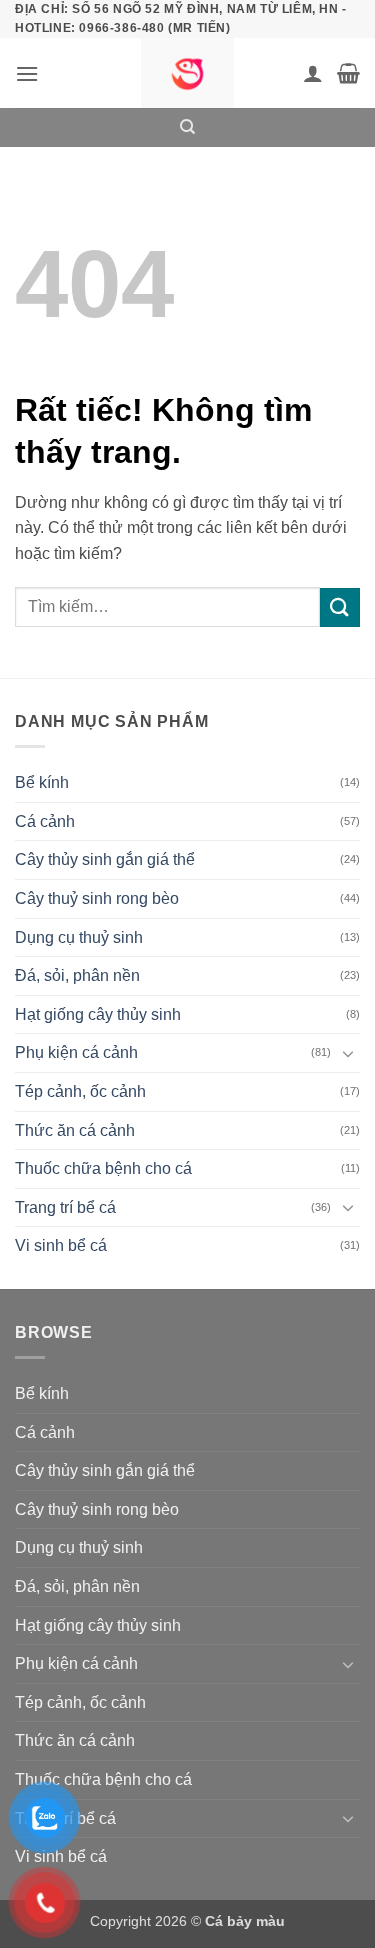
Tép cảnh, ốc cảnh (80, 1091)
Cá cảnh (45, 821)
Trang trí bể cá (65, 1207)
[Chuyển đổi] (348, 1053)
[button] (27, 73)
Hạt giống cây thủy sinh (98, 1014)
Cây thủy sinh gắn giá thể (105, 859)
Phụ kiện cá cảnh (76, 1052)
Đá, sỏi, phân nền (77, 975)
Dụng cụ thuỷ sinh (79, 937)
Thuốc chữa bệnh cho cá (103, 1168)
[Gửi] (340, 607)
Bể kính (42, 782)
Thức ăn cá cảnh (75, 1130)
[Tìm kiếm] (187, 127)
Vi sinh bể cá (61, 1245)
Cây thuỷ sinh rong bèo (97, 898)
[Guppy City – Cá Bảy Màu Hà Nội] (188, 73)
